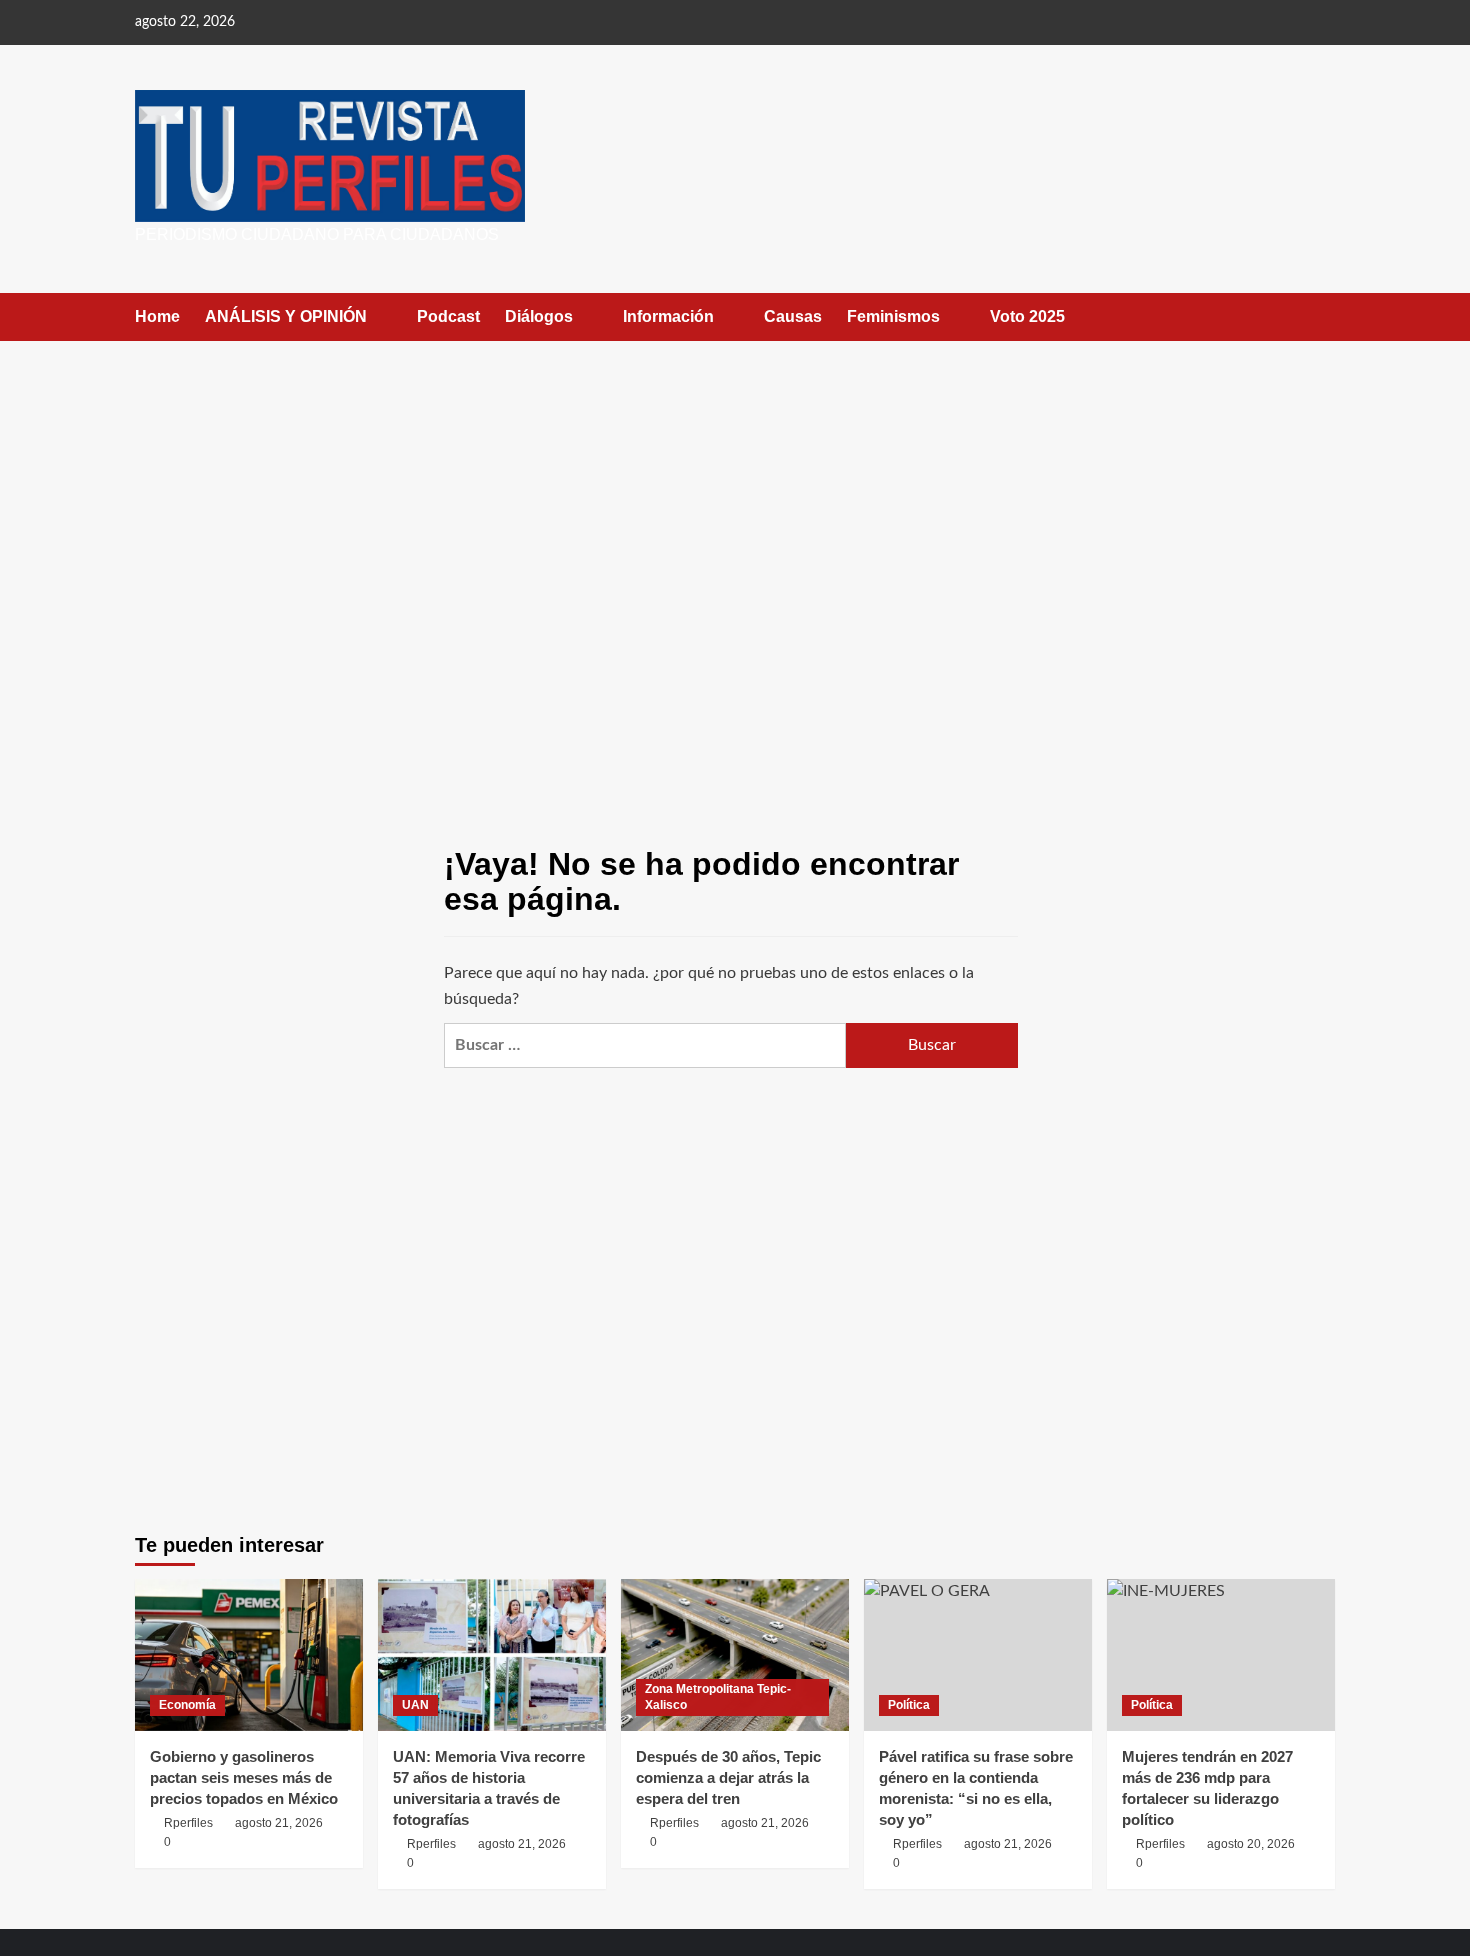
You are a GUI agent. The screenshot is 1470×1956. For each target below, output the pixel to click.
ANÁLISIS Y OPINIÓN (286, 316)
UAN (415, 1705)
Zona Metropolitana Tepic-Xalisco (718, 1697)
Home (157, 316)
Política (909, 1705)
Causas (793, 316)
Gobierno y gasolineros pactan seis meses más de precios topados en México (244, 1777)
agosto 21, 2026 (279, 1823)
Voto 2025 (1027, 316)
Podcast (448, 316)
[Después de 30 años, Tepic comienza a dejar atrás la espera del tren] (735, 1655)
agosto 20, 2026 (1251, 1844)
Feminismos (893, 316)
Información (668, 316)
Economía (187, 1705)
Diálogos (539, 316)
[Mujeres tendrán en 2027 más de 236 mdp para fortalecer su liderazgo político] (1221, 1655)
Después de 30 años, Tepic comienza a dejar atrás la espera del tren (728, 1777)
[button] (1322, 316)
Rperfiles (188, 1823)
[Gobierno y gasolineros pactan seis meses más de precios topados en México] (249, 1655)
